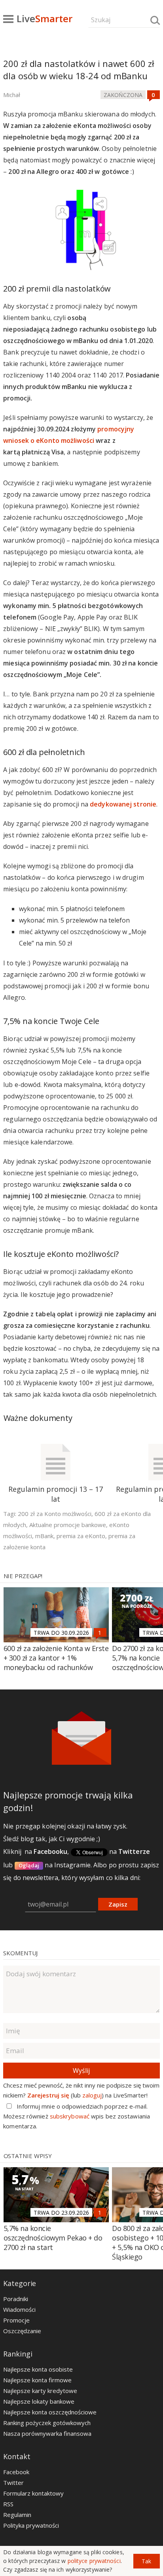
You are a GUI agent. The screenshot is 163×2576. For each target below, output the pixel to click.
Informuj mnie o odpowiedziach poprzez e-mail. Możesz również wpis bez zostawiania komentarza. (77, 2116)
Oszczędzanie (22, 2331)
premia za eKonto (81, 1536)
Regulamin (17, 2515)
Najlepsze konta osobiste (38, 2369)
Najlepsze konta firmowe (37, 2380)
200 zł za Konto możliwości (55, 1514)
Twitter (13, 2483)
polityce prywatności (94, 2561)
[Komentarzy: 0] (154, 95)
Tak (146, 2561)
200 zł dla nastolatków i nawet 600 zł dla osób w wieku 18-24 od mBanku (79, 70)
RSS (8, 2504)
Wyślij (81, 2071)
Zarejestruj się (48, 2095)
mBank (44, 1536)
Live (45, 18)
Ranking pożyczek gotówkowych (47, 2423)
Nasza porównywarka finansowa (47, 2433)
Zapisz (118, 1904)
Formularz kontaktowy (33, 2493)
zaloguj (92, 2095)
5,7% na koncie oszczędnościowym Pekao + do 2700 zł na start (53, 2238)
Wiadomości (19, 2309)
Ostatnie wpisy (28, 2156)
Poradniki (16, 2299)
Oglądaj (29, 1865)
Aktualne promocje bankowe (68, 1525)
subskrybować (70, 2116)
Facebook (16, 2472)
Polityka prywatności (31, 2525)
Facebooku (50, 1851)
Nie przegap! (23, 1576)
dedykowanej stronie (123, 804)
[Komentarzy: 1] (100, 1632)
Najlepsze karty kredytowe (40, 2391)
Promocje (16, 2320)
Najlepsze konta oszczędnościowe (50, 2412)
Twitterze (134, 1851)
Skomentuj (20, 1953)
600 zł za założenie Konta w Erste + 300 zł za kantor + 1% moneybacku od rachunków (56, 1658)
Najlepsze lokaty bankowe (39, 2401)
